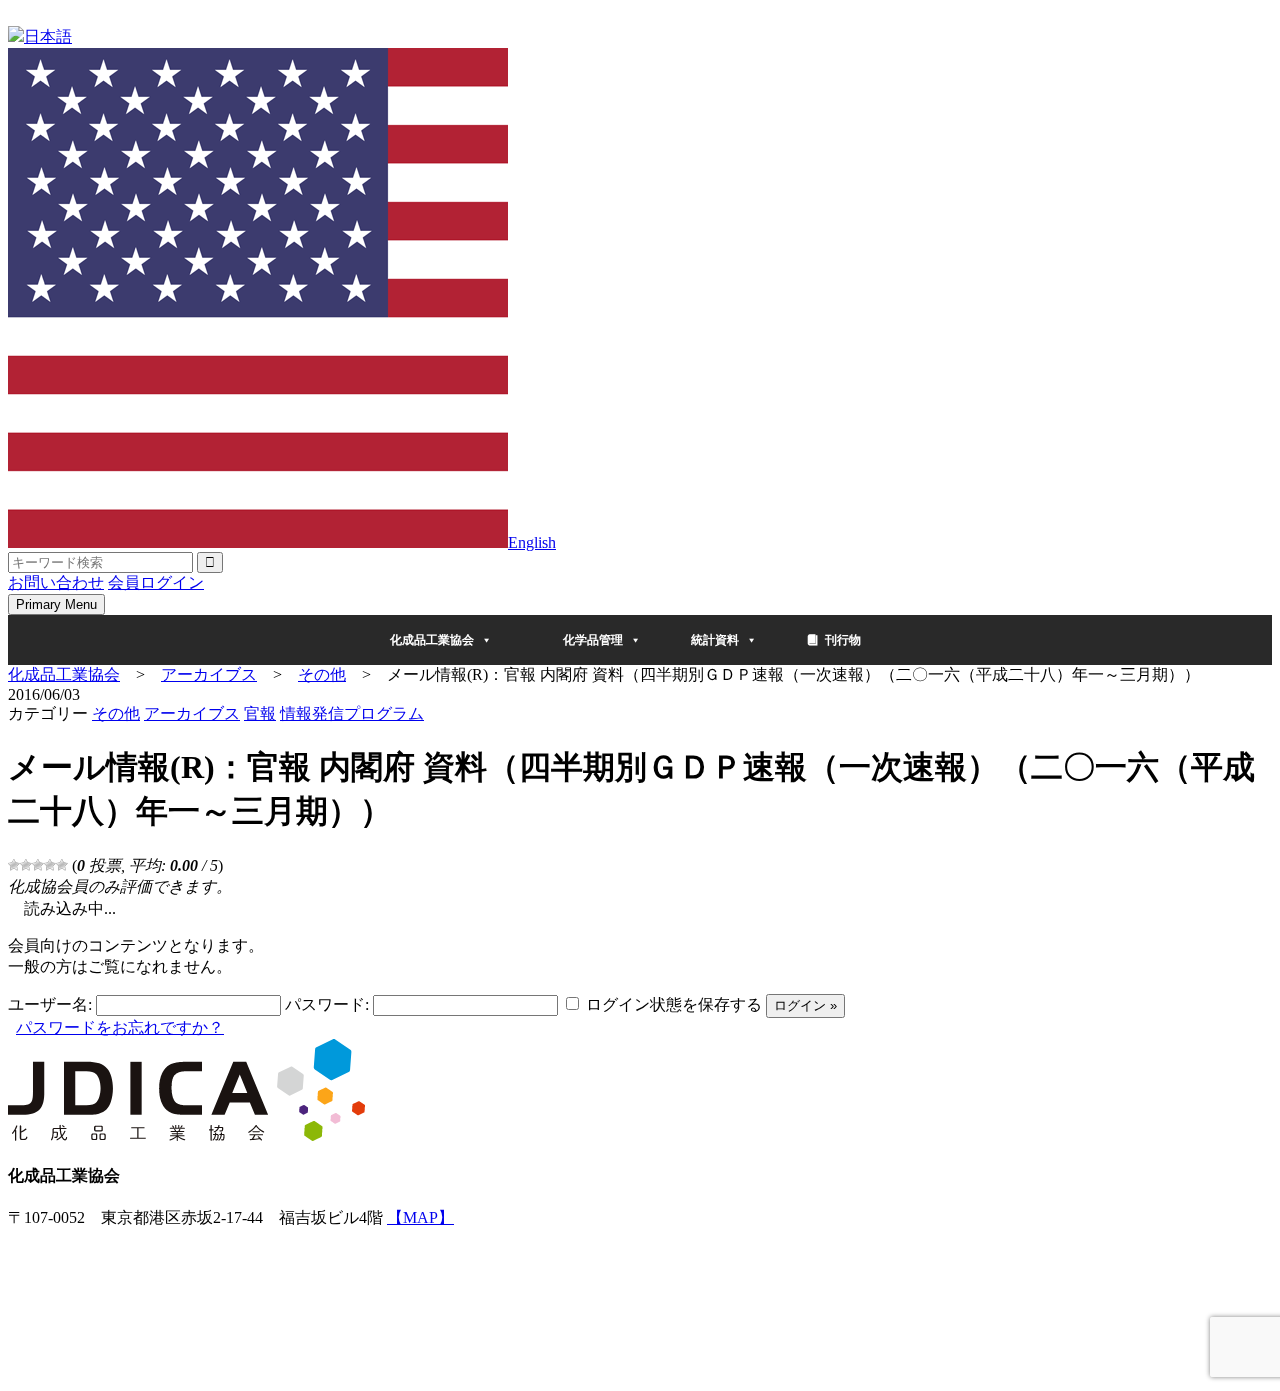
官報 (260, 713)
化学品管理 (593, 640)
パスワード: (327, 1004)
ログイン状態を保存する (674, 1004)
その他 (116, 713)
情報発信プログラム (352, 713)
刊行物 (843, 640)
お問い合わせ (56, 582)
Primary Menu (56, 604)
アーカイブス (192, 713)
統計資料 (715, 640)
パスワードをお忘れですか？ (120, 1027)
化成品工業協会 (432, 640)
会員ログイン (156, 582)
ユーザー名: (50, 1004)
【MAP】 (420, 1217)
